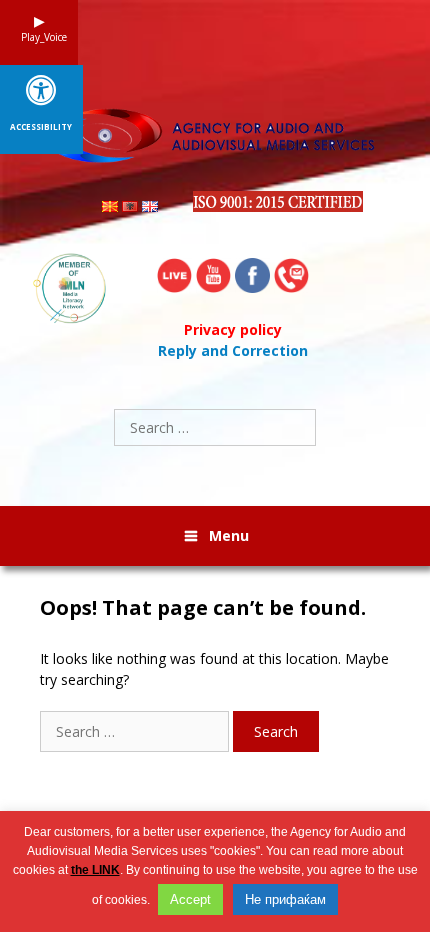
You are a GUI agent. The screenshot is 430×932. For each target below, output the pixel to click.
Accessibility (41, 127)
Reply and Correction (233, 350)
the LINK (95, 870)
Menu (229, 535)
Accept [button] (190, 899)
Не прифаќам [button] (285, 899)
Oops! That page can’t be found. (203, 608)
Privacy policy (233, 329)
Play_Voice (39, 37)
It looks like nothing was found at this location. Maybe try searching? (214, 669)
